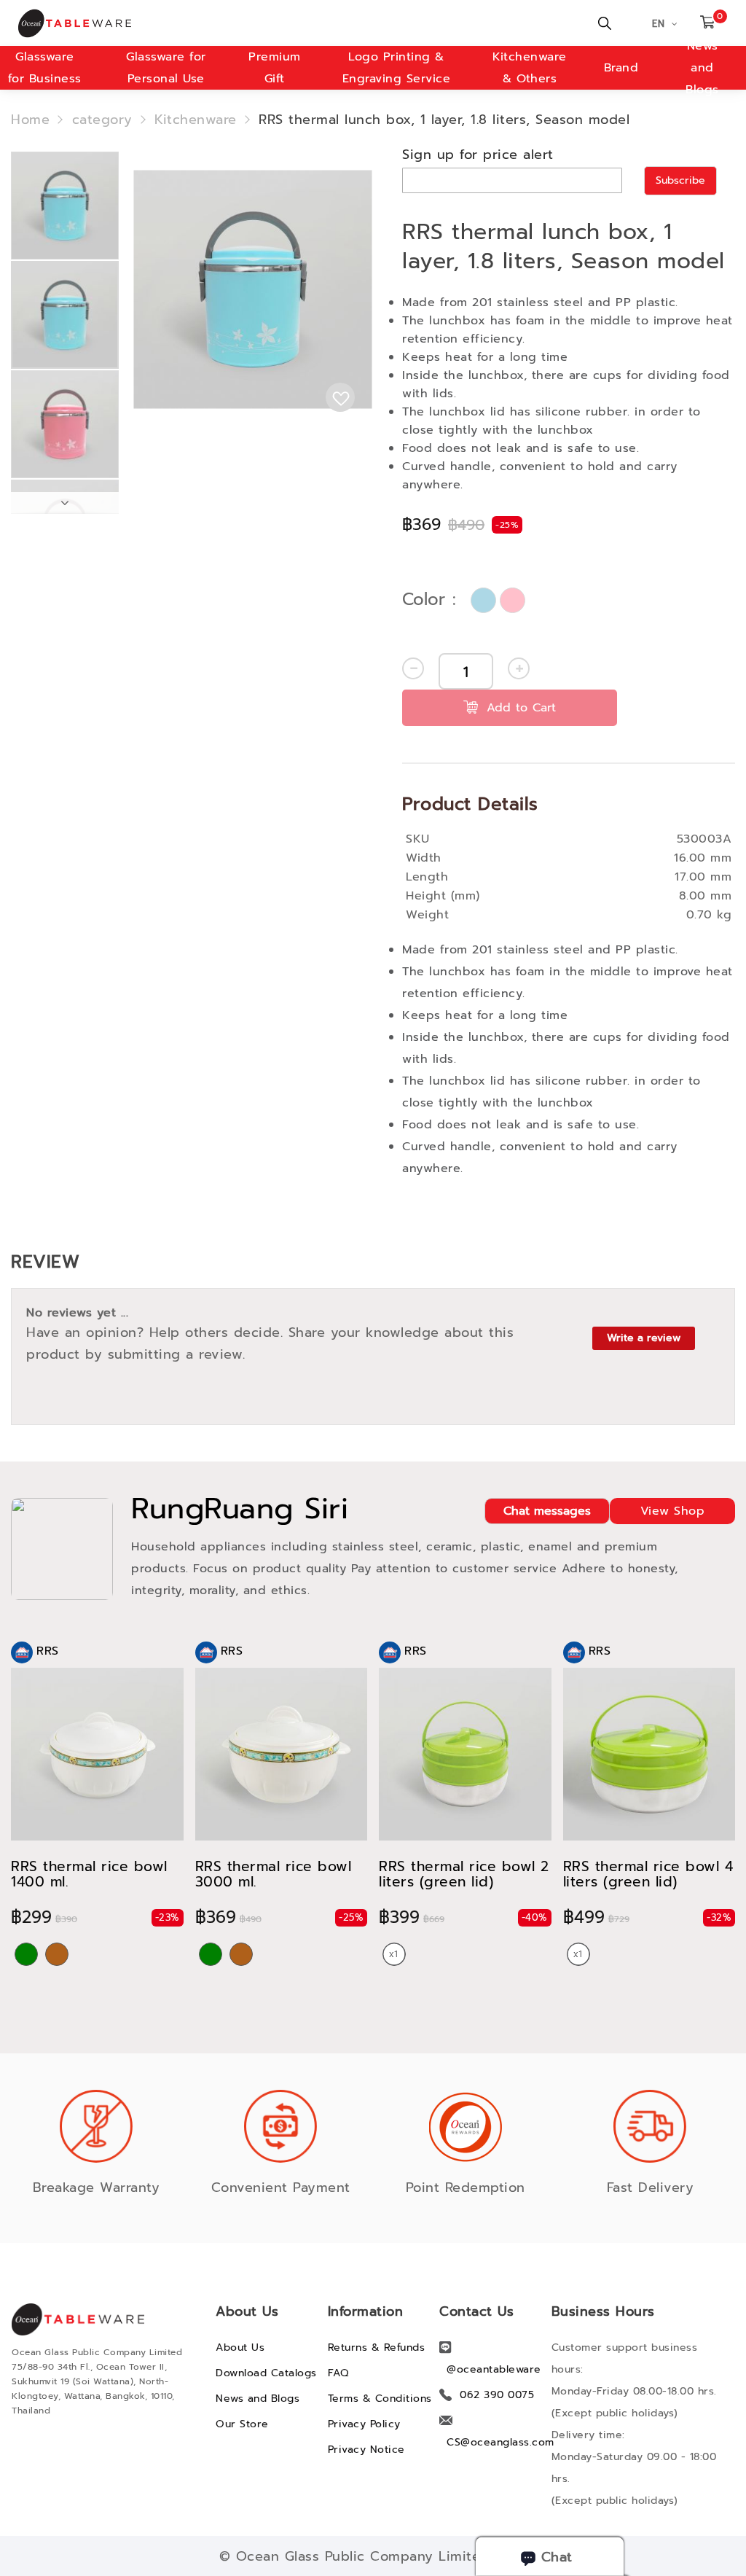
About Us (240, 2347)
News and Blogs (702, 68)
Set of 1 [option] (394, 1954)
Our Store (242, 2424)
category (102, 120)
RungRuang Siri (240, 1509)
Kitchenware (196, 120)
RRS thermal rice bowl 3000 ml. (274, 1874)
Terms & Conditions (380, 2399)
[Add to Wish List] (340, 397)
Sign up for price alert (478, 155)
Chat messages (547, 1511)
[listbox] (500, 601)
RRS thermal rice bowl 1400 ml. (89, 1874)
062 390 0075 (497, 2395)
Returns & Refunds (377, 2347)
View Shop (673, 1511)
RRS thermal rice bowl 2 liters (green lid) (464, 1874)
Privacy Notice (366, 2450)
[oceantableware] (186, 23)
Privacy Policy (364, 2424)
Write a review (644, 1338)
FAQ (338, 2373)
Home (30, 120)
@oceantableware (494, 2369)
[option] (483, 600)
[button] (66, 206)
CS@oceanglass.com (500, 2442)
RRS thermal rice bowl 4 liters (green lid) (648, 1874)
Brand (621, 68)
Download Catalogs (266, 2373)
